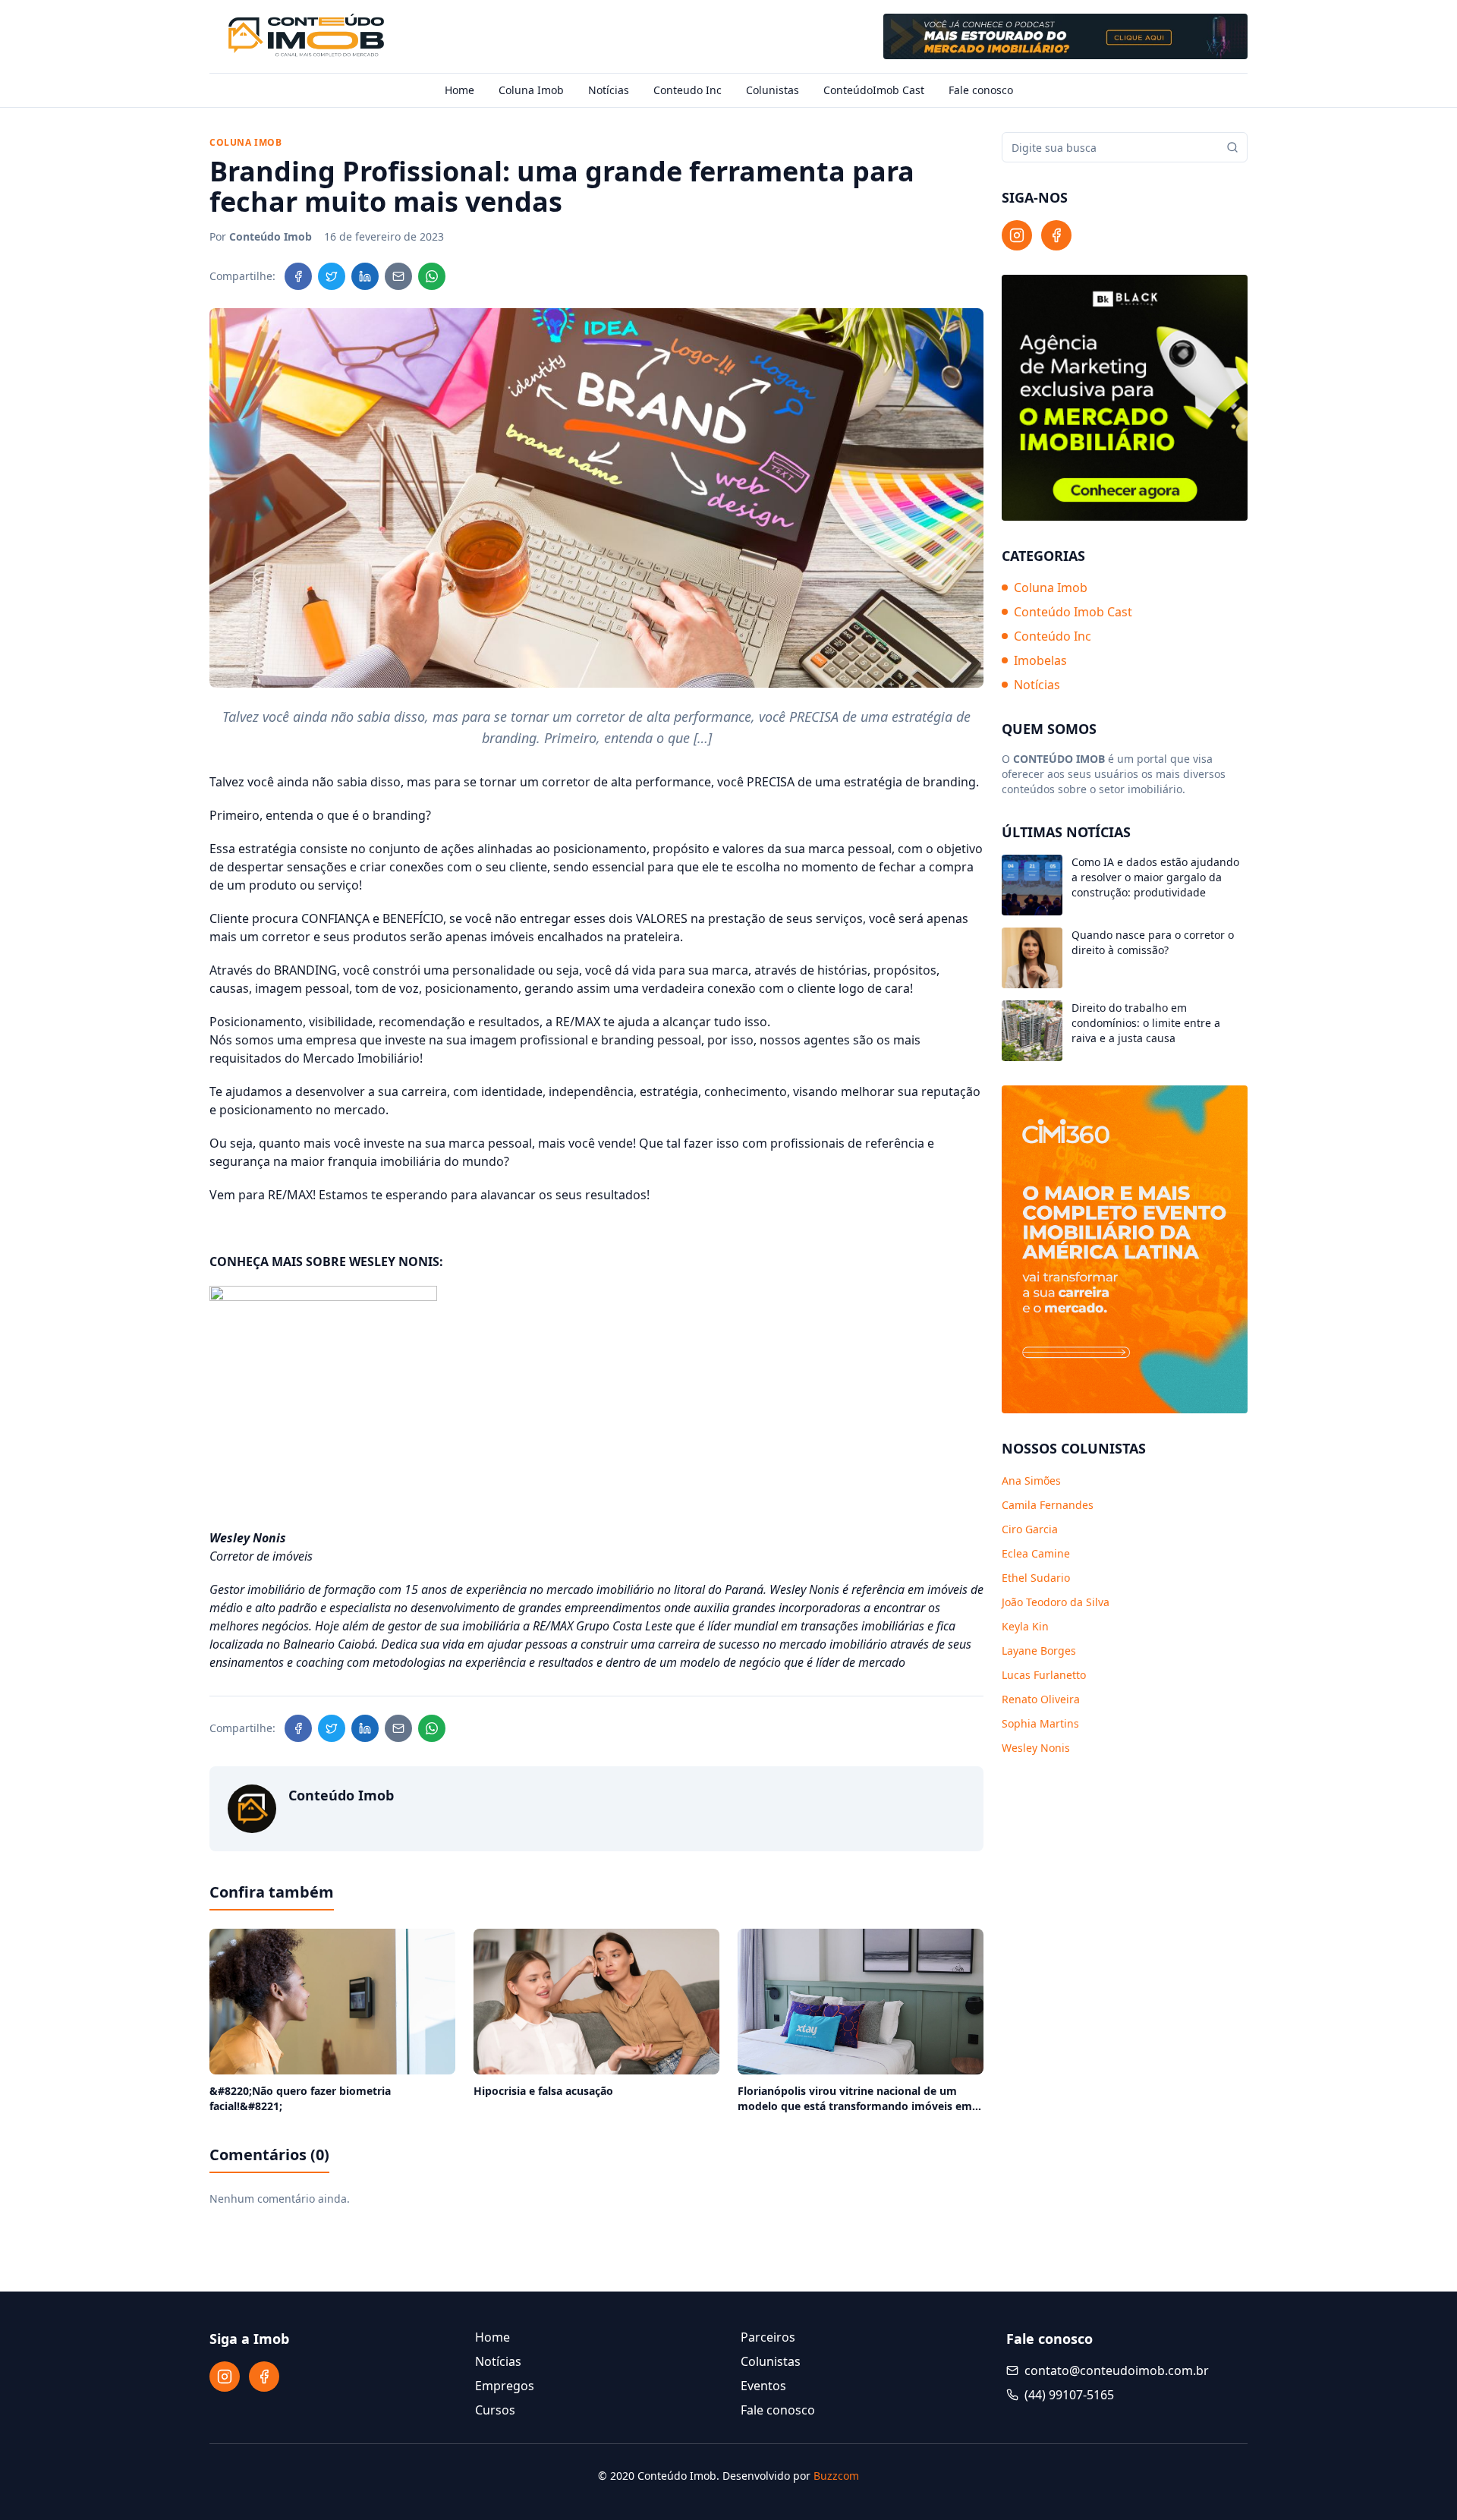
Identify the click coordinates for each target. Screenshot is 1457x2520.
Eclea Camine (1036, 1553)
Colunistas (773, 90)
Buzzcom (836, 2476)
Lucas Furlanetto (1044, 1675)
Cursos (495, 2410)
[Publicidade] (1065, 36)
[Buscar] (1232, 147)
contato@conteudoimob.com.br (1117, 2370)
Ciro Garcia (1030, 1529)
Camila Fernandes (1048, 1505)
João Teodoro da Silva (1056, 1602)
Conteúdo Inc (1053, 636)
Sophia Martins (1040, 1723)
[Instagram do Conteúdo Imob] (1017, 235)
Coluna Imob (531, 90)
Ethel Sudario (1036, 1578)
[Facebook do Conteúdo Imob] (1056, 235)
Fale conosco (981, 90)
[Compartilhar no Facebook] (298, 276)
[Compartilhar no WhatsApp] (432, 276)
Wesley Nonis (1036, 1748)
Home (459, 90)
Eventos (763, 2386)
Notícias (609, 90)
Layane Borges (1039, 1651)
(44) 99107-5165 (1069, 2395)
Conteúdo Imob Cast (1073, 612)
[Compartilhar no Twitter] (332, 276)
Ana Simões (1031, 1480)
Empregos (505, 2386)
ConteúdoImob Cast (874, 90)
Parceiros (768, 2337)
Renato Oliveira (1041, 1699)
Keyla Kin (1025, 1626)
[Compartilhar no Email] (398, 276)
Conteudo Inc (688, 90)
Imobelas (1040, 660)
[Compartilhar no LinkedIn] (365, 276)
